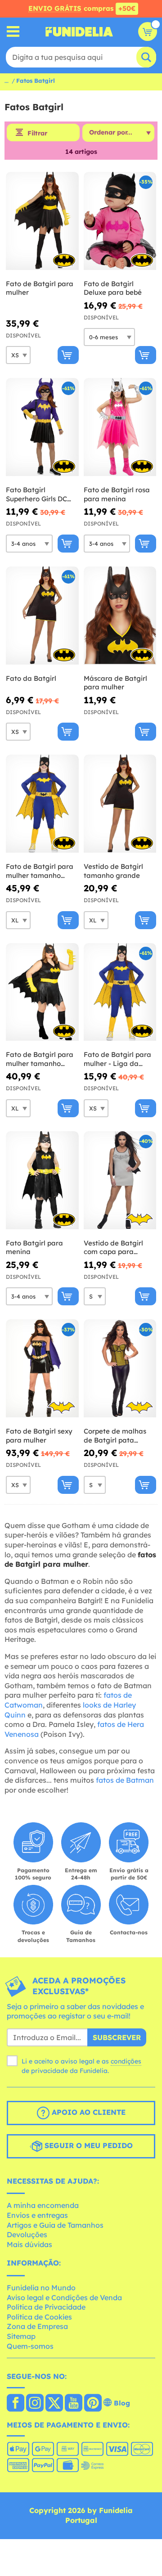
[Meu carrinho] (148, 31)
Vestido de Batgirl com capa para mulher (113, 1248)
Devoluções (27, 2234)
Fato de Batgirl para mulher (40, 288)
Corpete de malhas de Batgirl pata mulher (115, 1436)
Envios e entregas (37, 2215)
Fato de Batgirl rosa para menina (117, 494)
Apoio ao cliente (88, 2112)
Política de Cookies (39, 2317)
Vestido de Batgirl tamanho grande (113, 871)
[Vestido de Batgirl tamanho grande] (120, 804)
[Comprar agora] (68, 355)
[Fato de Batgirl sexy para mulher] (42, 1369)
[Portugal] (16, 2404)
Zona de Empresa (37, 2326)
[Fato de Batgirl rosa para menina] (120, 427)
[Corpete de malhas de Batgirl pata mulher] (120, 1369)
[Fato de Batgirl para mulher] (42, 221)
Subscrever (117, 2037)
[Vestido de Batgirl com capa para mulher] (120, 1180)
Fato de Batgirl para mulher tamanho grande (40, 1059)
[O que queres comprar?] (13, 32)
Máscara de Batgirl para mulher (115, 683)
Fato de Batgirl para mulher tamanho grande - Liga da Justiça (40, 871)
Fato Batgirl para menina (34, 1248)
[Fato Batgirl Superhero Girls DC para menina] (42, 427)
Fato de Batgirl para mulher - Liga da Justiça (117, 1059)
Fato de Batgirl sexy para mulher (39, 1436)
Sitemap (21, 2336)
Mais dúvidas (29, 2244)
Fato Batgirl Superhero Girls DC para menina (36, 494)
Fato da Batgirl (31, 678)
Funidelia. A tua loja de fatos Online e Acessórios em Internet (79, 31)
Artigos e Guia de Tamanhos (55, 2225)
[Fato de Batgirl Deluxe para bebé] (120, 221)
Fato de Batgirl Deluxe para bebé (113, 288)
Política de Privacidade (46, 2307)
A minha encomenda (43, 2205)
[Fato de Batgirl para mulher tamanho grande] (42, 992)
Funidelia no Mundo (41, 2288)
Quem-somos (30, 2346)
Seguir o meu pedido (88, 2145)
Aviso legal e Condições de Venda (64, 2297)
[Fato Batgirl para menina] (42, 1180)
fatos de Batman (125, 1780)
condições (126, 2061)
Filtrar (37, 133)
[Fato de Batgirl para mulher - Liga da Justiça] (120, 992)
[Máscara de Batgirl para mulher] (120, 616)
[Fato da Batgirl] (42, 616)
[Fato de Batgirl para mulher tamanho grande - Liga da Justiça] (42, 804)
